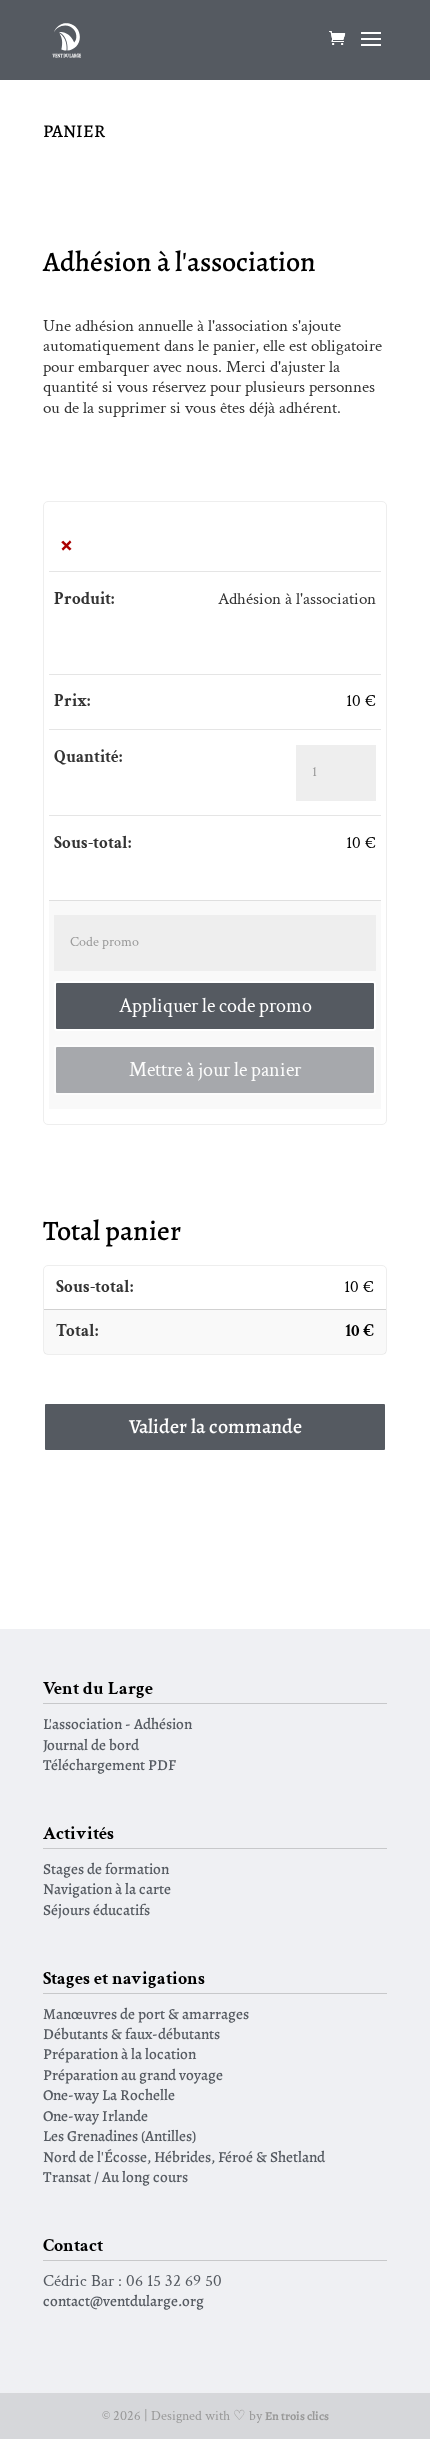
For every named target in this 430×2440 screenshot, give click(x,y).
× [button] (66, 544)
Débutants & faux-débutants (131, 2033)
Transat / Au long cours (115, 2176)
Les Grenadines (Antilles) (119, 2135)
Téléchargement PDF (109, 1764)
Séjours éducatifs (96, 1909)
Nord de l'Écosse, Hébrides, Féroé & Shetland (184, 2156)
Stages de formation (106, 1868)
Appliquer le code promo (215, 1006)
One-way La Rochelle (109, 2094)
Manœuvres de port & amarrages (146, 2013)
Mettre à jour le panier (215, 1070)
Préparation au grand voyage (133, 2074)
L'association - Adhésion (117, 1723)
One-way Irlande (95, 2115)
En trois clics (297, 2416)
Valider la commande (215, 1426)
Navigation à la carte (107, 1888)
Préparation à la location (119, 2053)
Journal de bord (91, 1744)
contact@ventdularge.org (123, 2300)
